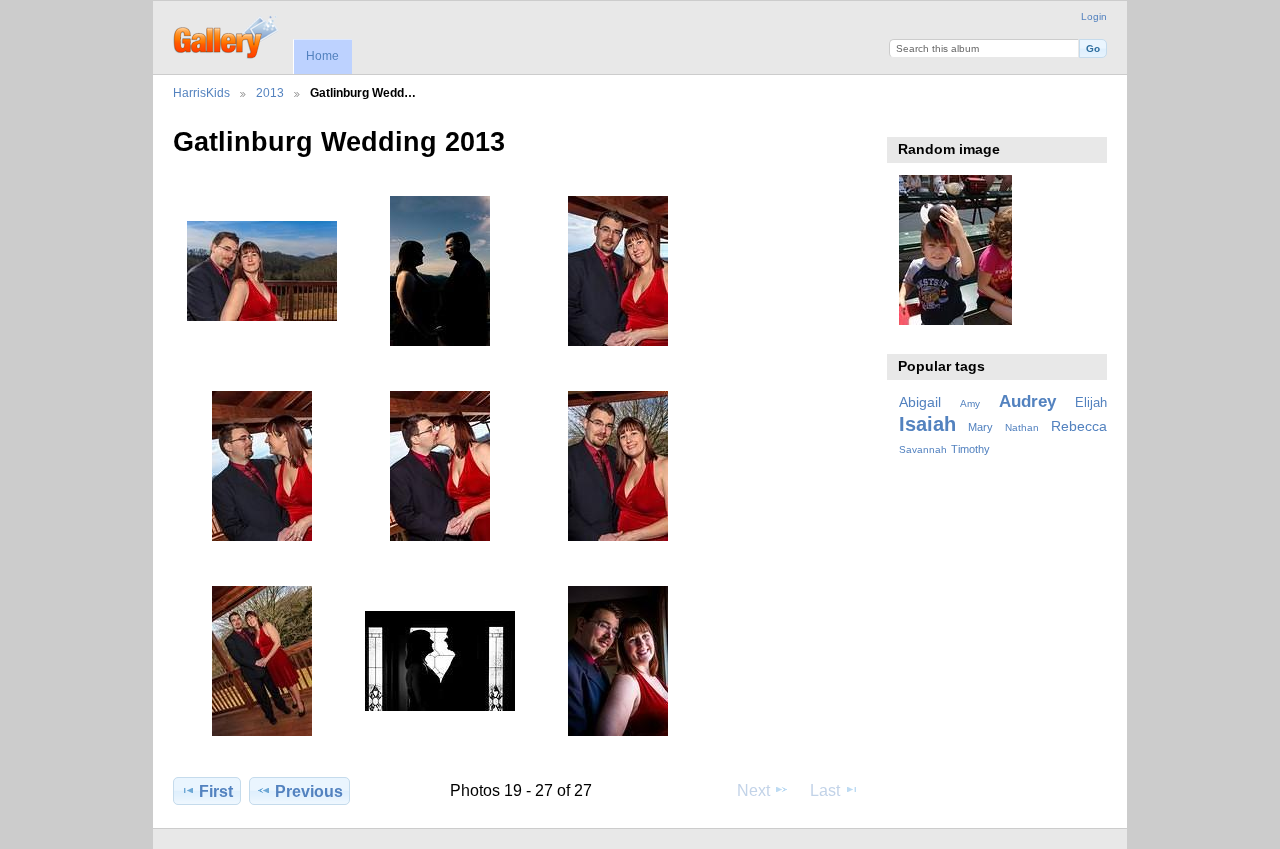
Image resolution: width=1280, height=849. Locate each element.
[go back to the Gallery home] (226, 35)
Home (322, 56)
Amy (970, 403)
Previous (309, 791)
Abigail (920, 402)
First (216, 791)
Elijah (1091, 403)
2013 (270, 92)
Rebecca (1079, 426)
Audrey (1027, 401)
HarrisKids (201, 92)
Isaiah (927, 424)
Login (1094, 16)
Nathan (1022, 427)
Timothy (970, 449)
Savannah (923, 449)
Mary (980, 427)
